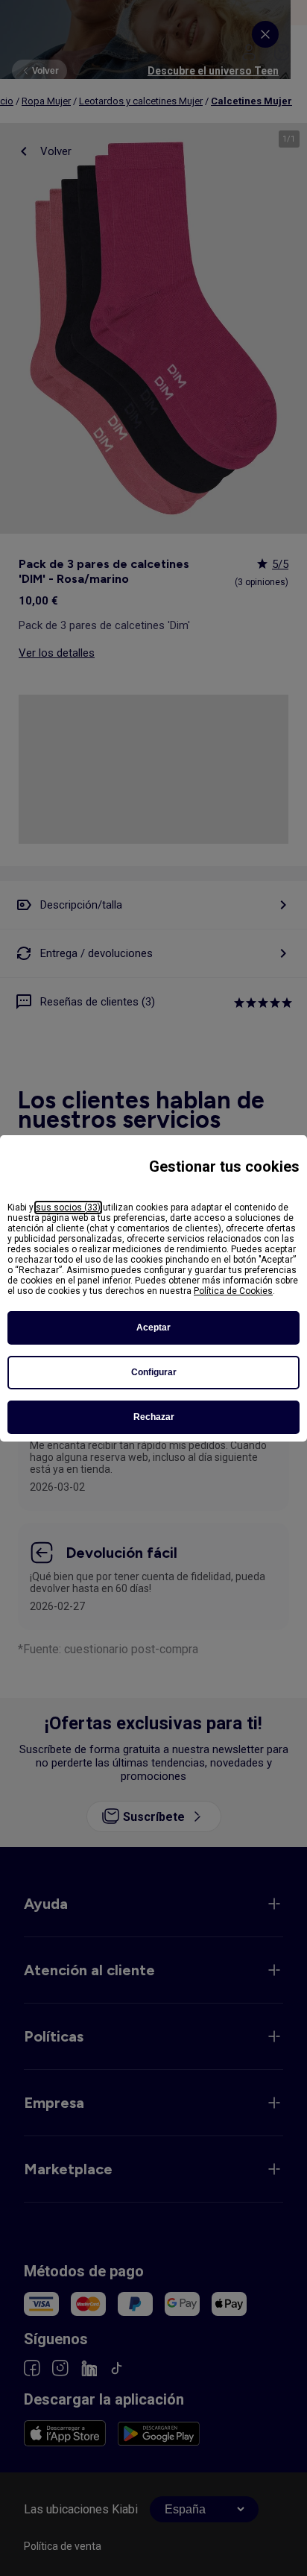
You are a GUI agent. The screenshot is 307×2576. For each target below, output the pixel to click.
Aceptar (153, 1328)
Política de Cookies (233, 1291)
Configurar (154, 1372)
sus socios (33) (68, 1207)
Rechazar (154, 1417)
